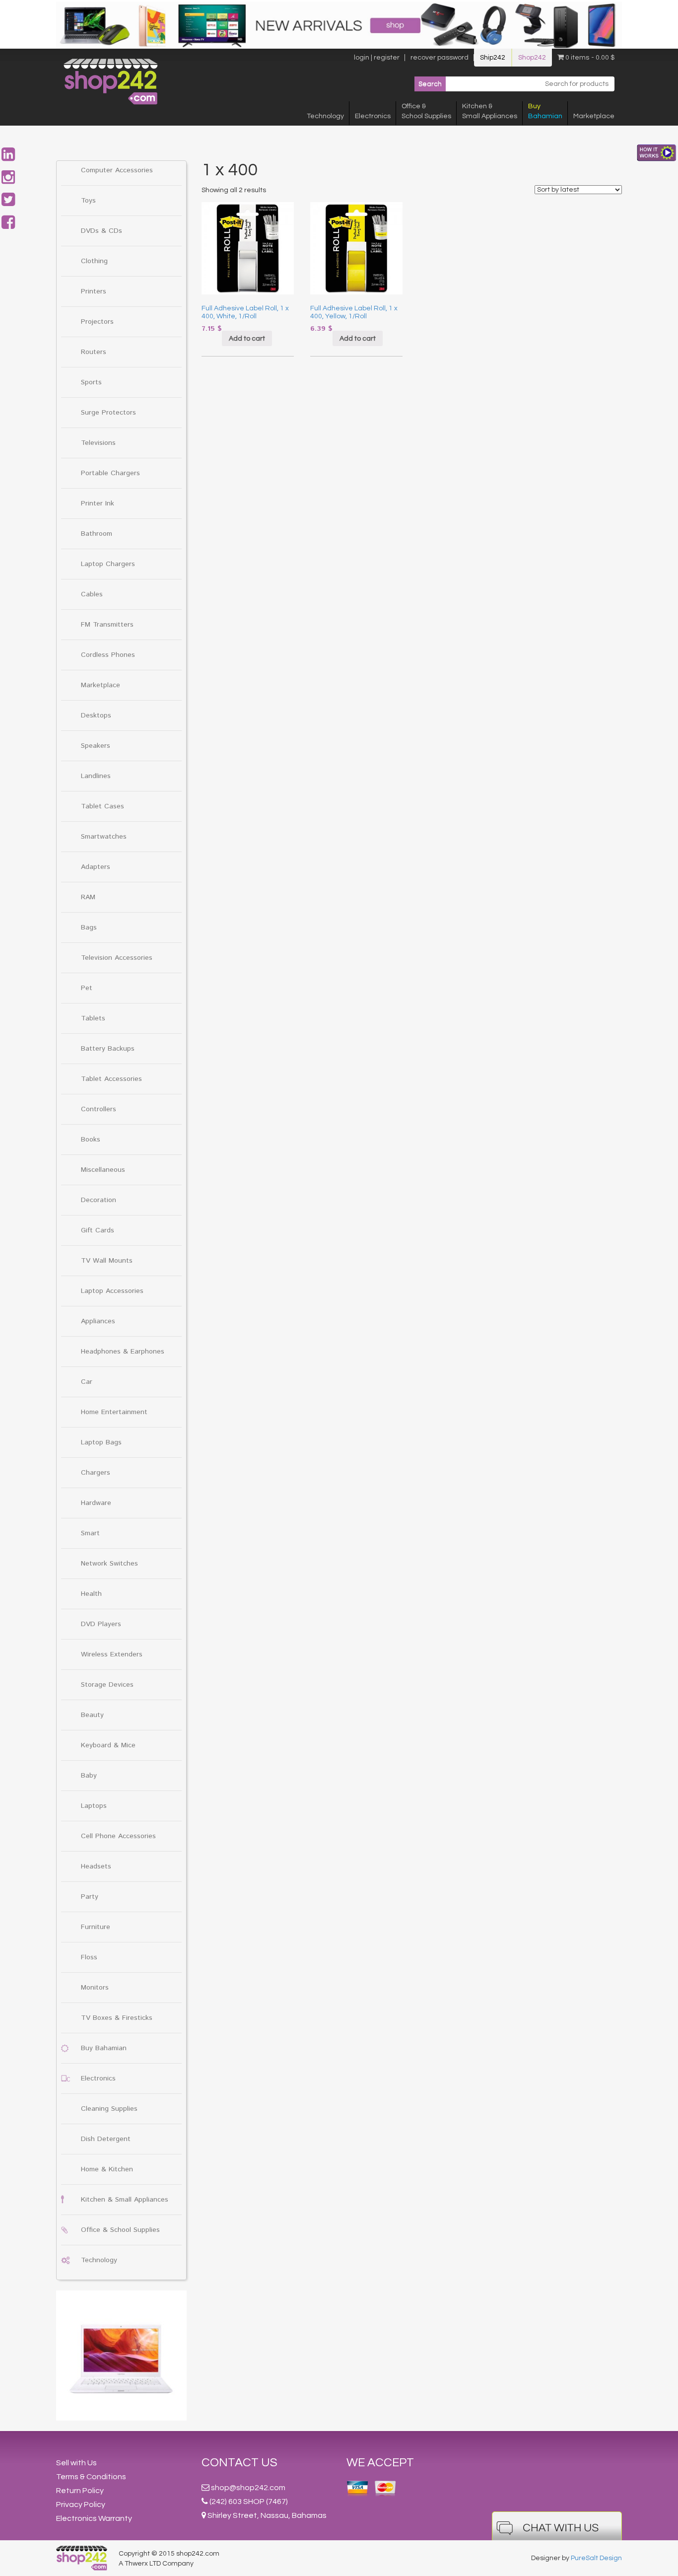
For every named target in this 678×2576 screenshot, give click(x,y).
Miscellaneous (103, 1170)
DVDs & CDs (102, 231)
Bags (89, 928)
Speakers (96, 746)
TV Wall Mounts (107, 1261)
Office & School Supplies (120, 2230)
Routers (94, 352)
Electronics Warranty (94, 2518)
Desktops (96, 716)
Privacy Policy (81, 2504)
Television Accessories (117, 958)
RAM (88, 897)
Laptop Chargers (108, 564)
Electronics (373, 116)
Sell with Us (76, 2463)
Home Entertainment (114, 1412)
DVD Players (101, 1624)
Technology (325, 116)
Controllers (99, 1109)
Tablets (93, 1018)
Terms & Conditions (91, 2477)
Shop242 (532, 58)
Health (91, 1594)
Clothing (94, 261)
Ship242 (493, 58)
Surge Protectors (108, 413)
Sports (91, 382)
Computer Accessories (117, 170)
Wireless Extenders (112, 1654)
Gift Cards (98, 1230)
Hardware (96, 1503)
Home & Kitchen (107, 2169)
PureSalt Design (596, 2558)
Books (91, 1140)
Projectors (97, 322)
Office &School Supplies (426, 111)
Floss (89, 1957)
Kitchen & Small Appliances (125, 2200)
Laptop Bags (101, 1442)
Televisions (98, 443)
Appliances (98, 1321)
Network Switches (109, 1564)
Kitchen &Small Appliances (490, 111)
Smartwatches (104, 837)
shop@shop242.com (248, 2488)
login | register (377, 58)
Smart (90, 1533)
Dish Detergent (106, 2139)
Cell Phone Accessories (118, 1836)
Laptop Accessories (112, 1291)
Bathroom (97, 534)
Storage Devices (107, 1685)
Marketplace (594, 116)
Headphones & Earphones (123, 1352)
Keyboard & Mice (108, 1745)
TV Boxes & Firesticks (117, 2018)
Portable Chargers (110, 473)
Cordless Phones (108, 655)
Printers (94, 291)
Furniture (96, 1927)
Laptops (94, 1806)
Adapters (96, 867)
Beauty (92, 1715)
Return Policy (80, 2491)
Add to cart (247, 339)
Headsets (96, 1866)
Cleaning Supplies (109, 2109)
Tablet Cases (102, 806)
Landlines (96, 776)
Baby (89, 1776)
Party (90, 1897)
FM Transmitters (107, 625)
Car (87, 1382)
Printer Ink (98, 503)
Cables (92, 594)
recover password (440, 58)
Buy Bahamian (104, 2048)
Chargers (96, 1473)
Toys (88, 201)
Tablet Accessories (111, 1079)
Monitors (95, 1988)
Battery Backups (108, 1049)
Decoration (99, 1200)
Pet (87, 988)
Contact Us (239, 2463)
